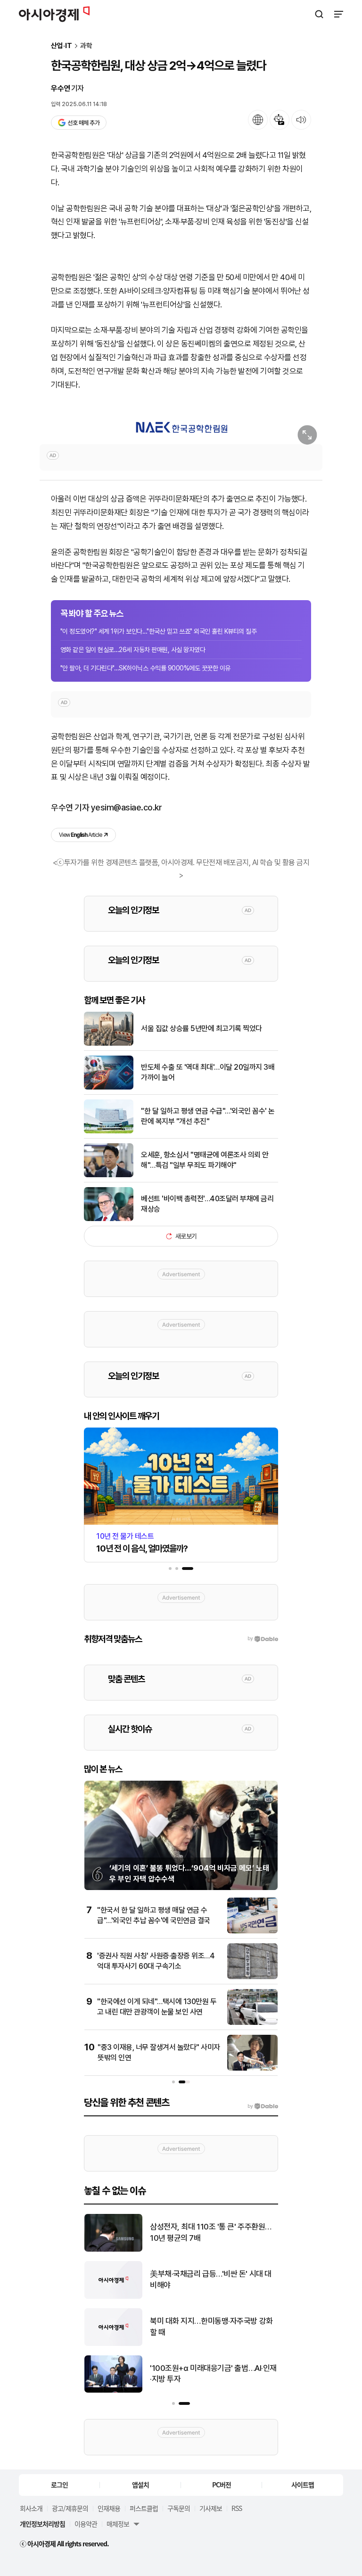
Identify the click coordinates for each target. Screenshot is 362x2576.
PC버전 (222, 2485)
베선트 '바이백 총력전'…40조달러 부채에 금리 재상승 (207, 1204)
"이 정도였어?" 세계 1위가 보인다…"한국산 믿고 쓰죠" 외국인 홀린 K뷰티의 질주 (158, 631)
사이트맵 (303, 2485)
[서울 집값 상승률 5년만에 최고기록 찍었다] (109, 1044)
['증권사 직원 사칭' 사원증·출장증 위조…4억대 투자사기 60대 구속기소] (252, 1977)
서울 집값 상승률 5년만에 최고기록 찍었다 (202, 1028)
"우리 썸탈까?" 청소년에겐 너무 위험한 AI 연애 (210, 2374)
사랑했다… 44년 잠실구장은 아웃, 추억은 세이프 (210, 2327)
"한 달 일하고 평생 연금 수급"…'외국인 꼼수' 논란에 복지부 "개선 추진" (208, 1116)
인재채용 (109, 2508)
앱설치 (140, 2485)
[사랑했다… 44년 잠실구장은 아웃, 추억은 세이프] (113, 2344)
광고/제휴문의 (70, 2508)
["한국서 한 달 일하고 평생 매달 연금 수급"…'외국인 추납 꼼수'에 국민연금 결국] (252, 1931)
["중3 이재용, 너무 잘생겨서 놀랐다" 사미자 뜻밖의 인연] (252, 2068)
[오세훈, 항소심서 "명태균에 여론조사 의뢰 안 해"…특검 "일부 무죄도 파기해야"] (109, 1175)
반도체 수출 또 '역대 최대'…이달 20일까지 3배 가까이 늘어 (208, 1072)
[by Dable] (263, 2106)
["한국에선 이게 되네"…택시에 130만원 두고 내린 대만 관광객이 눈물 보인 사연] (252, 2023)
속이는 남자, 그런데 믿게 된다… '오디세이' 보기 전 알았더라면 (211, 2232)
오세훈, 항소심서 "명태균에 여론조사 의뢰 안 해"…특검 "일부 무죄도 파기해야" (205, 1160)
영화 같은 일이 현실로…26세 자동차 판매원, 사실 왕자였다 (133, 650)
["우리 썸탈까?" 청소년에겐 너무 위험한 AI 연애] (113, 2390)
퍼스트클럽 (144, 2508)
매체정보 (118, 2524)
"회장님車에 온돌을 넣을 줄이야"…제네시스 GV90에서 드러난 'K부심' (210, 2279)
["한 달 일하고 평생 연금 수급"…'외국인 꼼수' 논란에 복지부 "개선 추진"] (109, 1131)
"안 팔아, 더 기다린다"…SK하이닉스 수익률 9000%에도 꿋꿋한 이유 (145, 668)
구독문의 (179, 2508)
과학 (86, 46)
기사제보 (211, 2508)
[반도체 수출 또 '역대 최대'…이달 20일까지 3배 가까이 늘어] (109, 1087)
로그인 (59, 2485)
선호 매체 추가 (83, 123)
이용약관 (86, 2524)
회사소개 (31, 2508)
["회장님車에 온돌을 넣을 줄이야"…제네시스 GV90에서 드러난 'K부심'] (113, 2297)
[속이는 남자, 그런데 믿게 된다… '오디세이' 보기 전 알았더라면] (113, 2250)
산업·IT (62, 46)
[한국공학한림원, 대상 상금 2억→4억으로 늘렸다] (181, 427)
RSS (237, 2508)
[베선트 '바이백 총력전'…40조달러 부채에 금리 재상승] (109, 1219)
